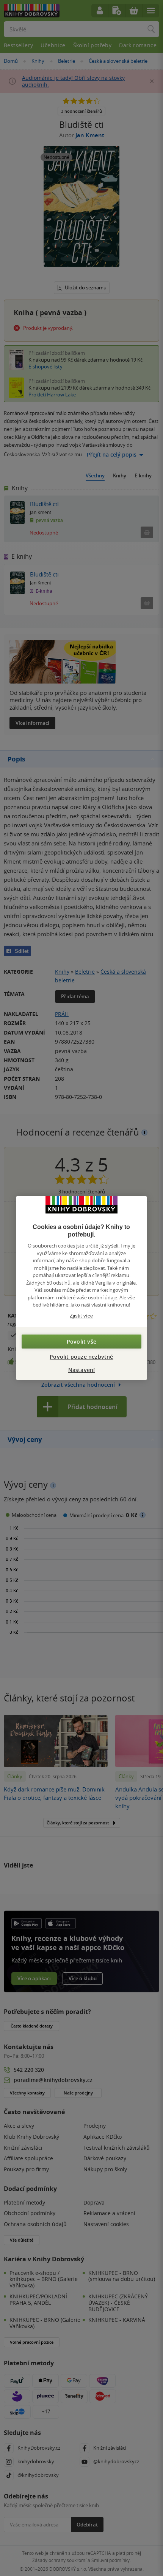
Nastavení (82, 1370)
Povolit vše (81, 1342)
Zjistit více (81, 1316)
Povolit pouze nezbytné (81, 1357)
